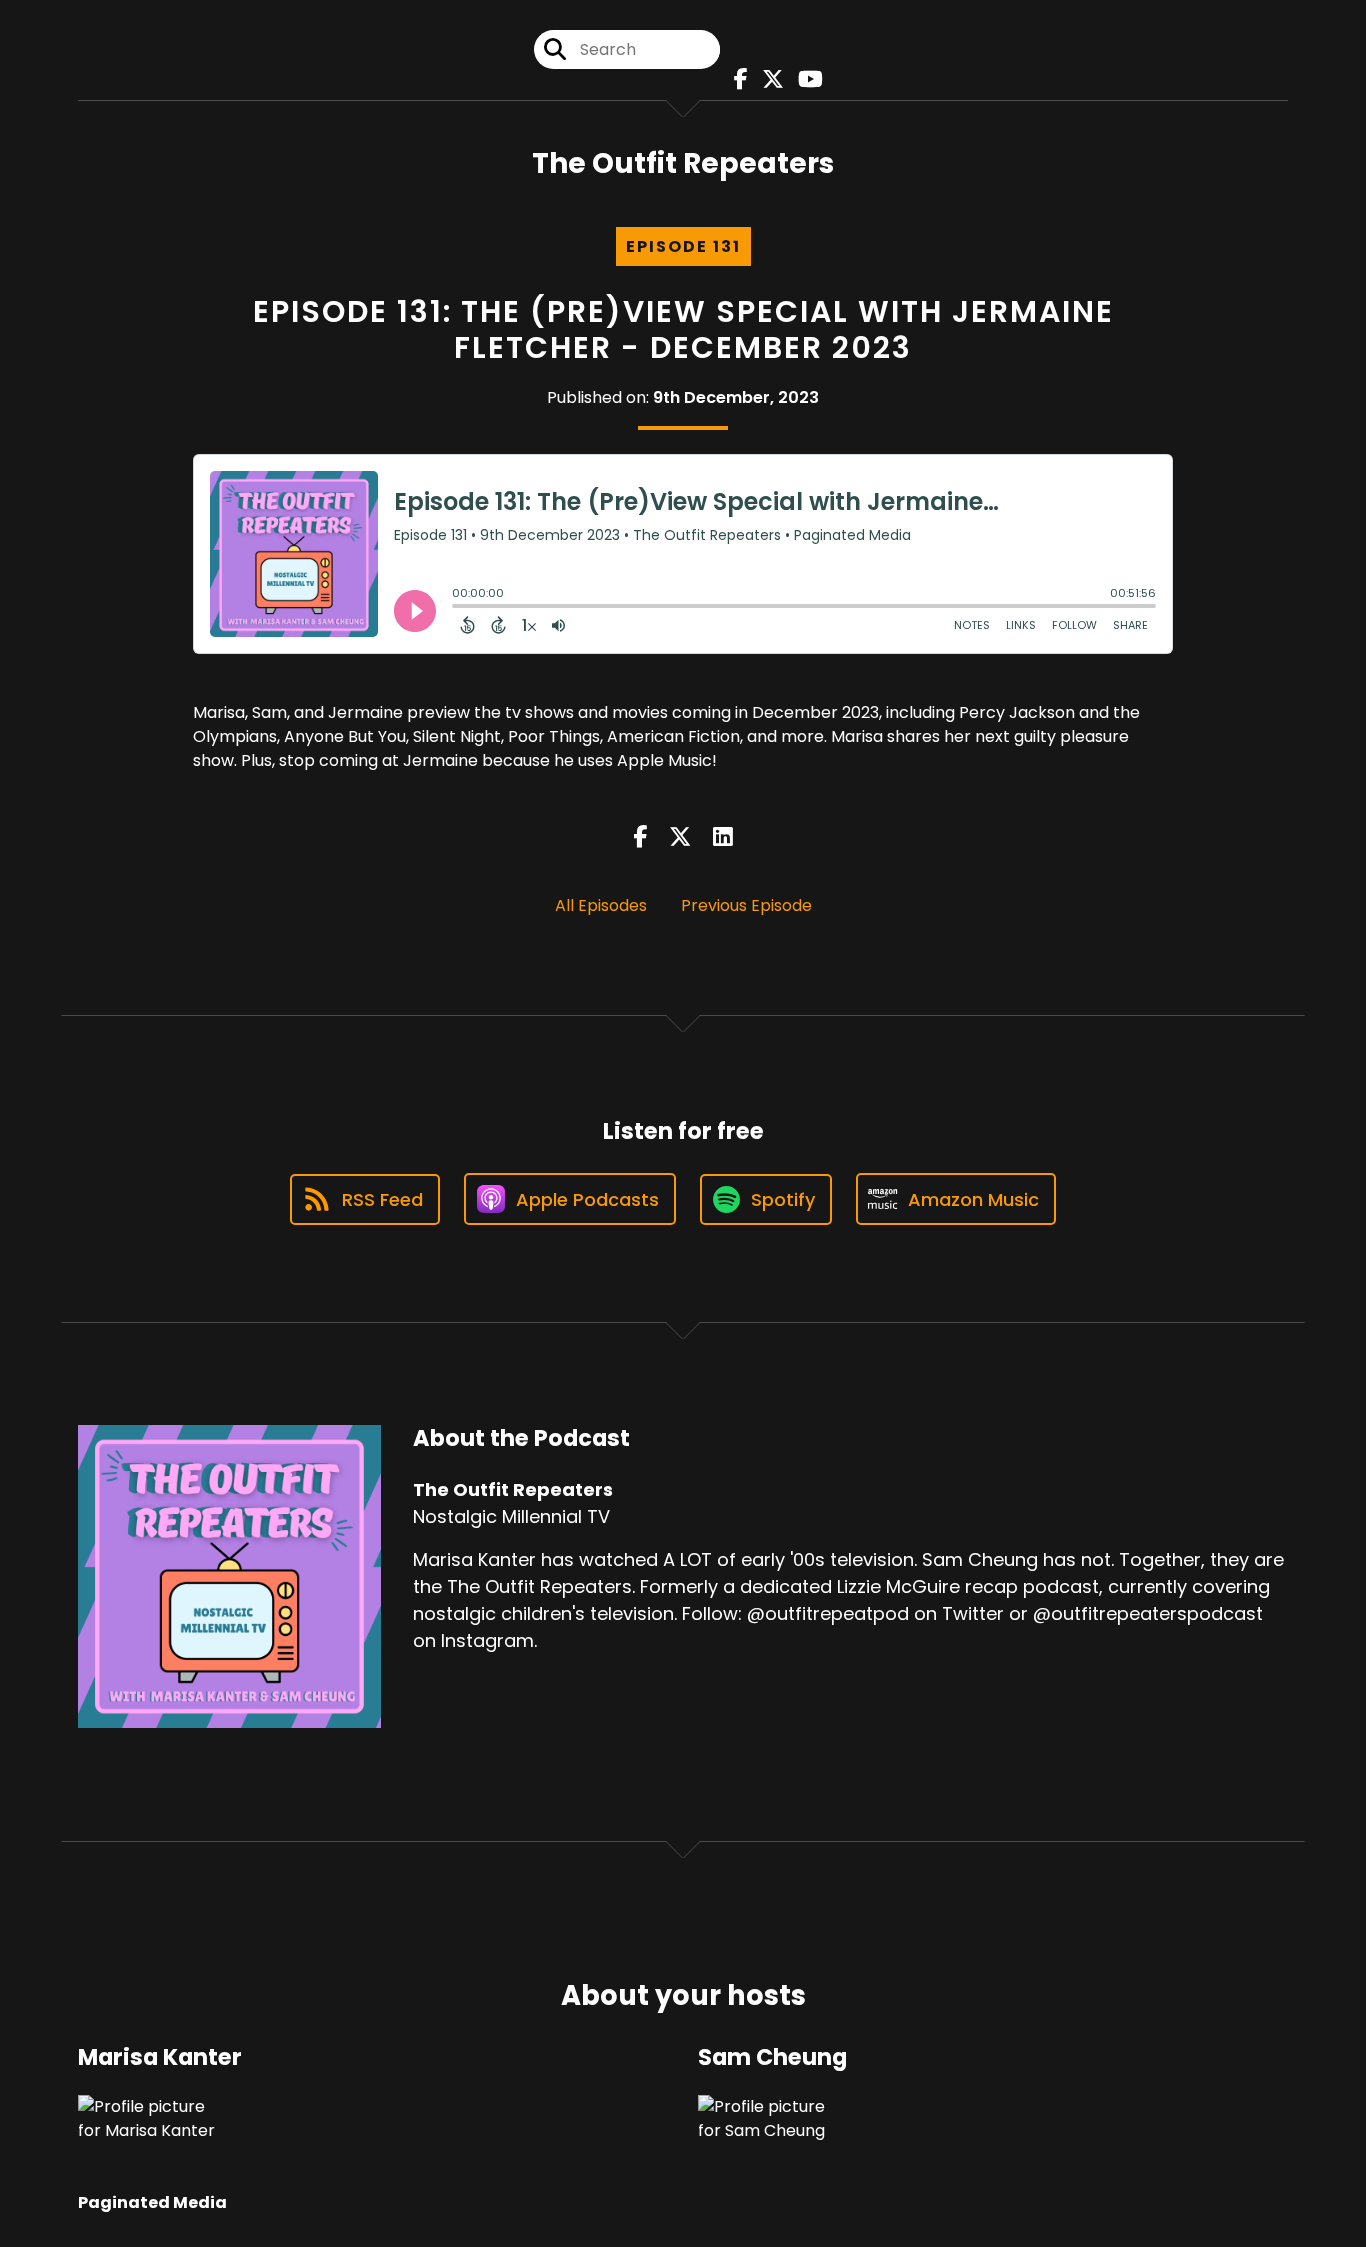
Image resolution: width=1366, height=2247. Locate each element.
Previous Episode (746, 905)
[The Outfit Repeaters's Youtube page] (805, 79)
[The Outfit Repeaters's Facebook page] (736, 79)
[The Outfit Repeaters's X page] (768, 79)
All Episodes (601, 905)
